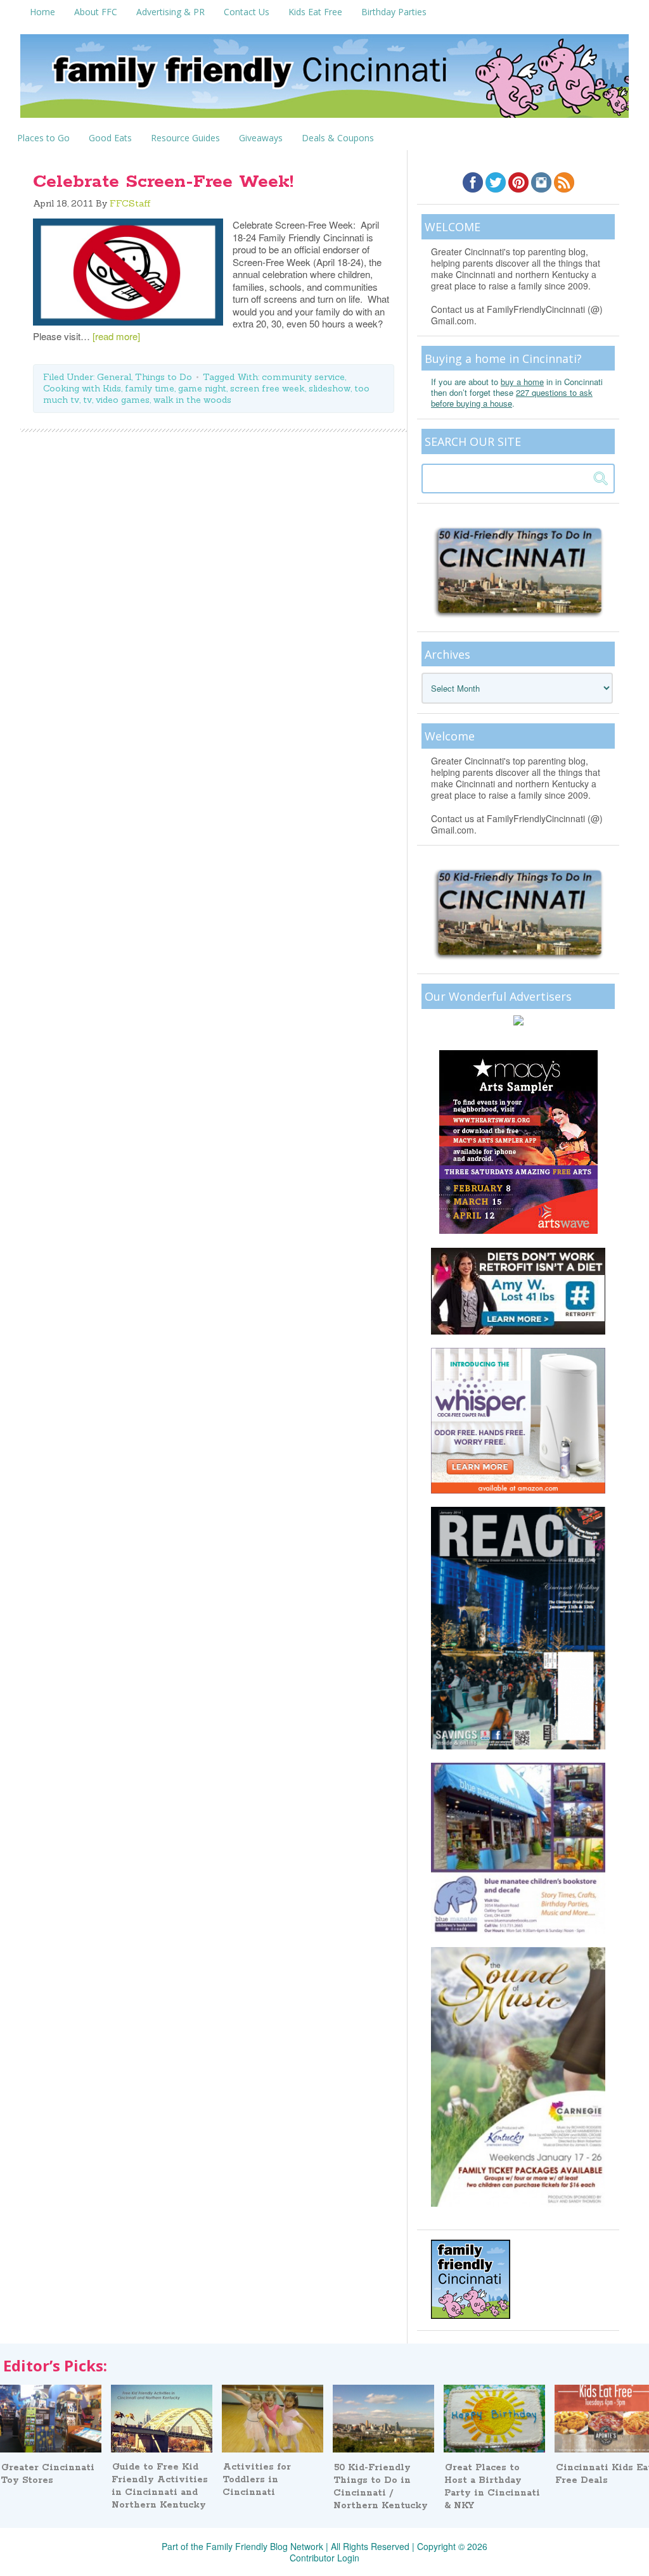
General (114, 377)
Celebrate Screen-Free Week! (163, 182)
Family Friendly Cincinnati (324, 80)
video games (123, 400)
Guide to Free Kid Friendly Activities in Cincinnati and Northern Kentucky (160, 2486)
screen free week (267, 388)
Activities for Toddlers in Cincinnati (257, 2480)
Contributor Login (324, 2558)
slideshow (330, 388)
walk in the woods (192, 400)
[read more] (116, 336)
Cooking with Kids (82, 388)
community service (303, 377)
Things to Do (164, 377)
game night (202, 388)
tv (87, 400)
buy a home (522, 382)
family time (150, 388)
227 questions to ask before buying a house (512, 398)
